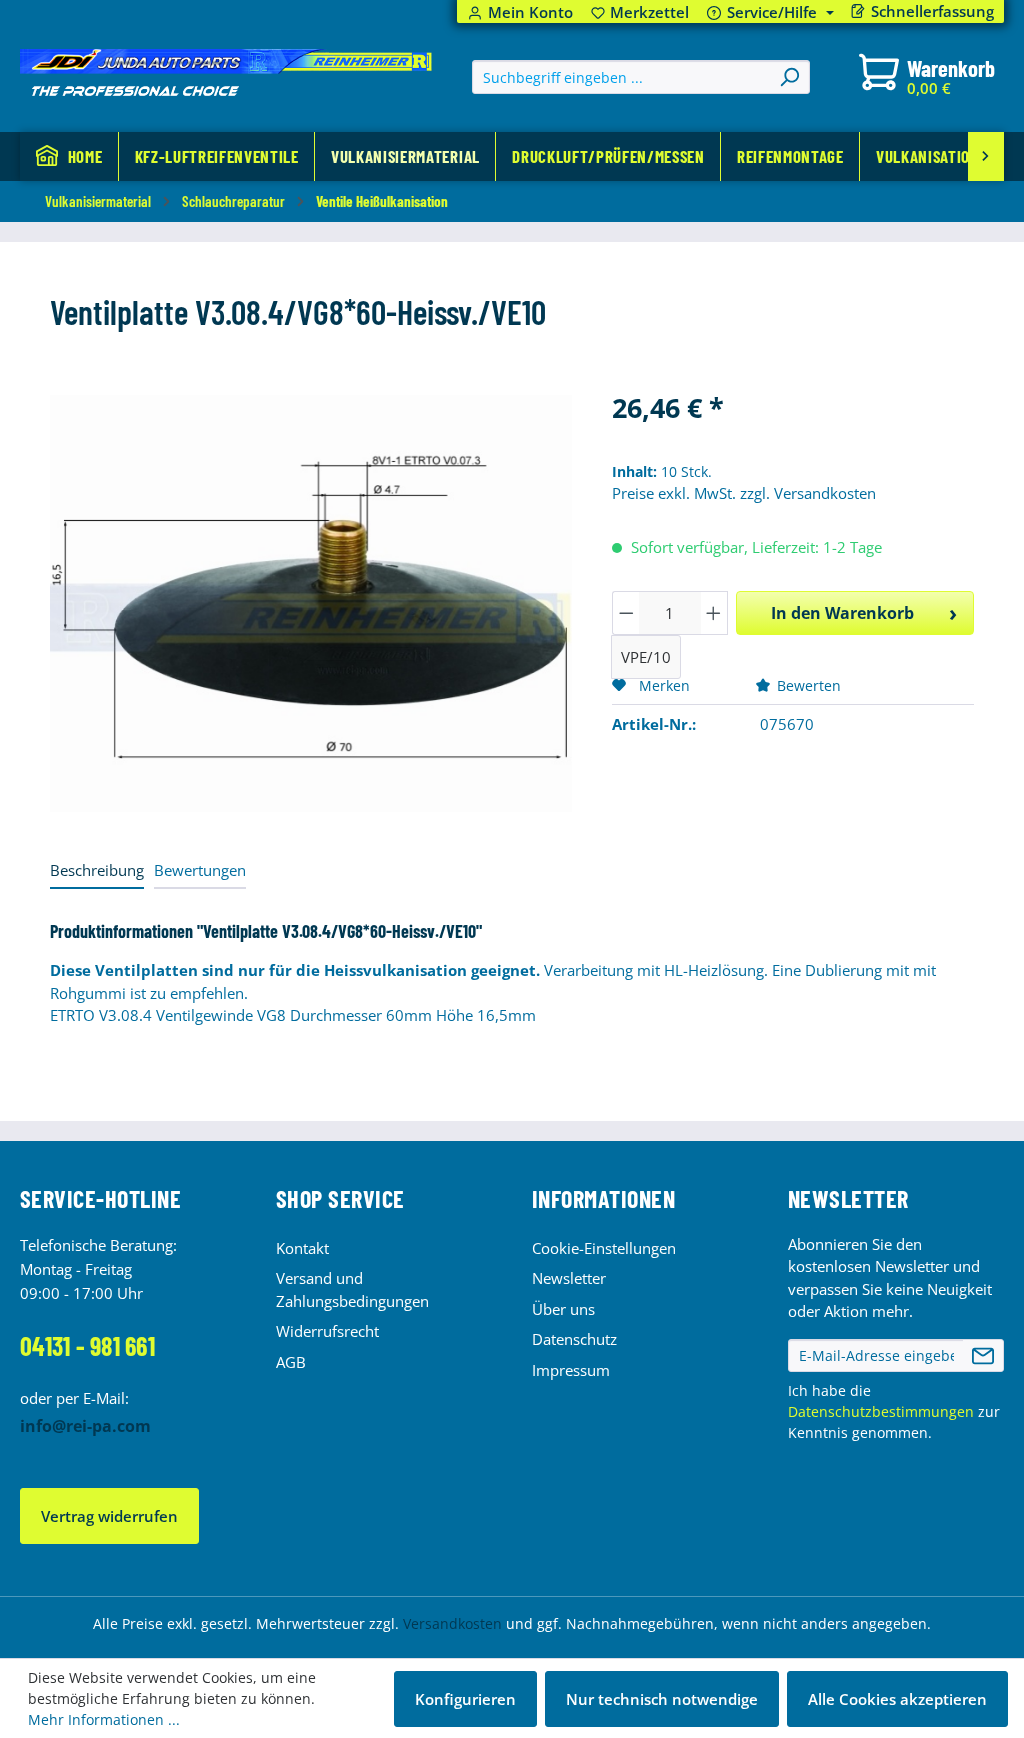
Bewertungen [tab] (200, 870)
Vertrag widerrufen (109, 1516)
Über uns (563, 1309)
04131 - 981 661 (87, 1345)
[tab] (97, 871)
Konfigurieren (465, 1699)
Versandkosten (452, 1623)
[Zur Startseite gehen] (226, 73)
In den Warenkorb (842, 613)
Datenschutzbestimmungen (881, 1411)
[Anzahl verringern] (626, 613)
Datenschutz (574, 1339)
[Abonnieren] (983, 1356)
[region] (311, 603)
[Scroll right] (986, 156)
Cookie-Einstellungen (604, 1248)
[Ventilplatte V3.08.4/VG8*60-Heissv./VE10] (311, 603)
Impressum (571, 1370)
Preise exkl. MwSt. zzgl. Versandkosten (744, 493)
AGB (291, 1362)
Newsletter (569, 1278)
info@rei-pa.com (85, 1426)
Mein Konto (530, 12)
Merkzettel (640, 12)
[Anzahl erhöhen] (714, 613)
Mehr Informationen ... (104, 1719)
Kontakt (302, 1248)
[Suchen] (789, 77)
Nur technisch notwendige (662, 1699)
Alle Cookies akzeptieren (897, 1699)
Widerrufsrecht (327, 1331)
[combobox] (621, 77)
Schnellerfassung (932, 11)
